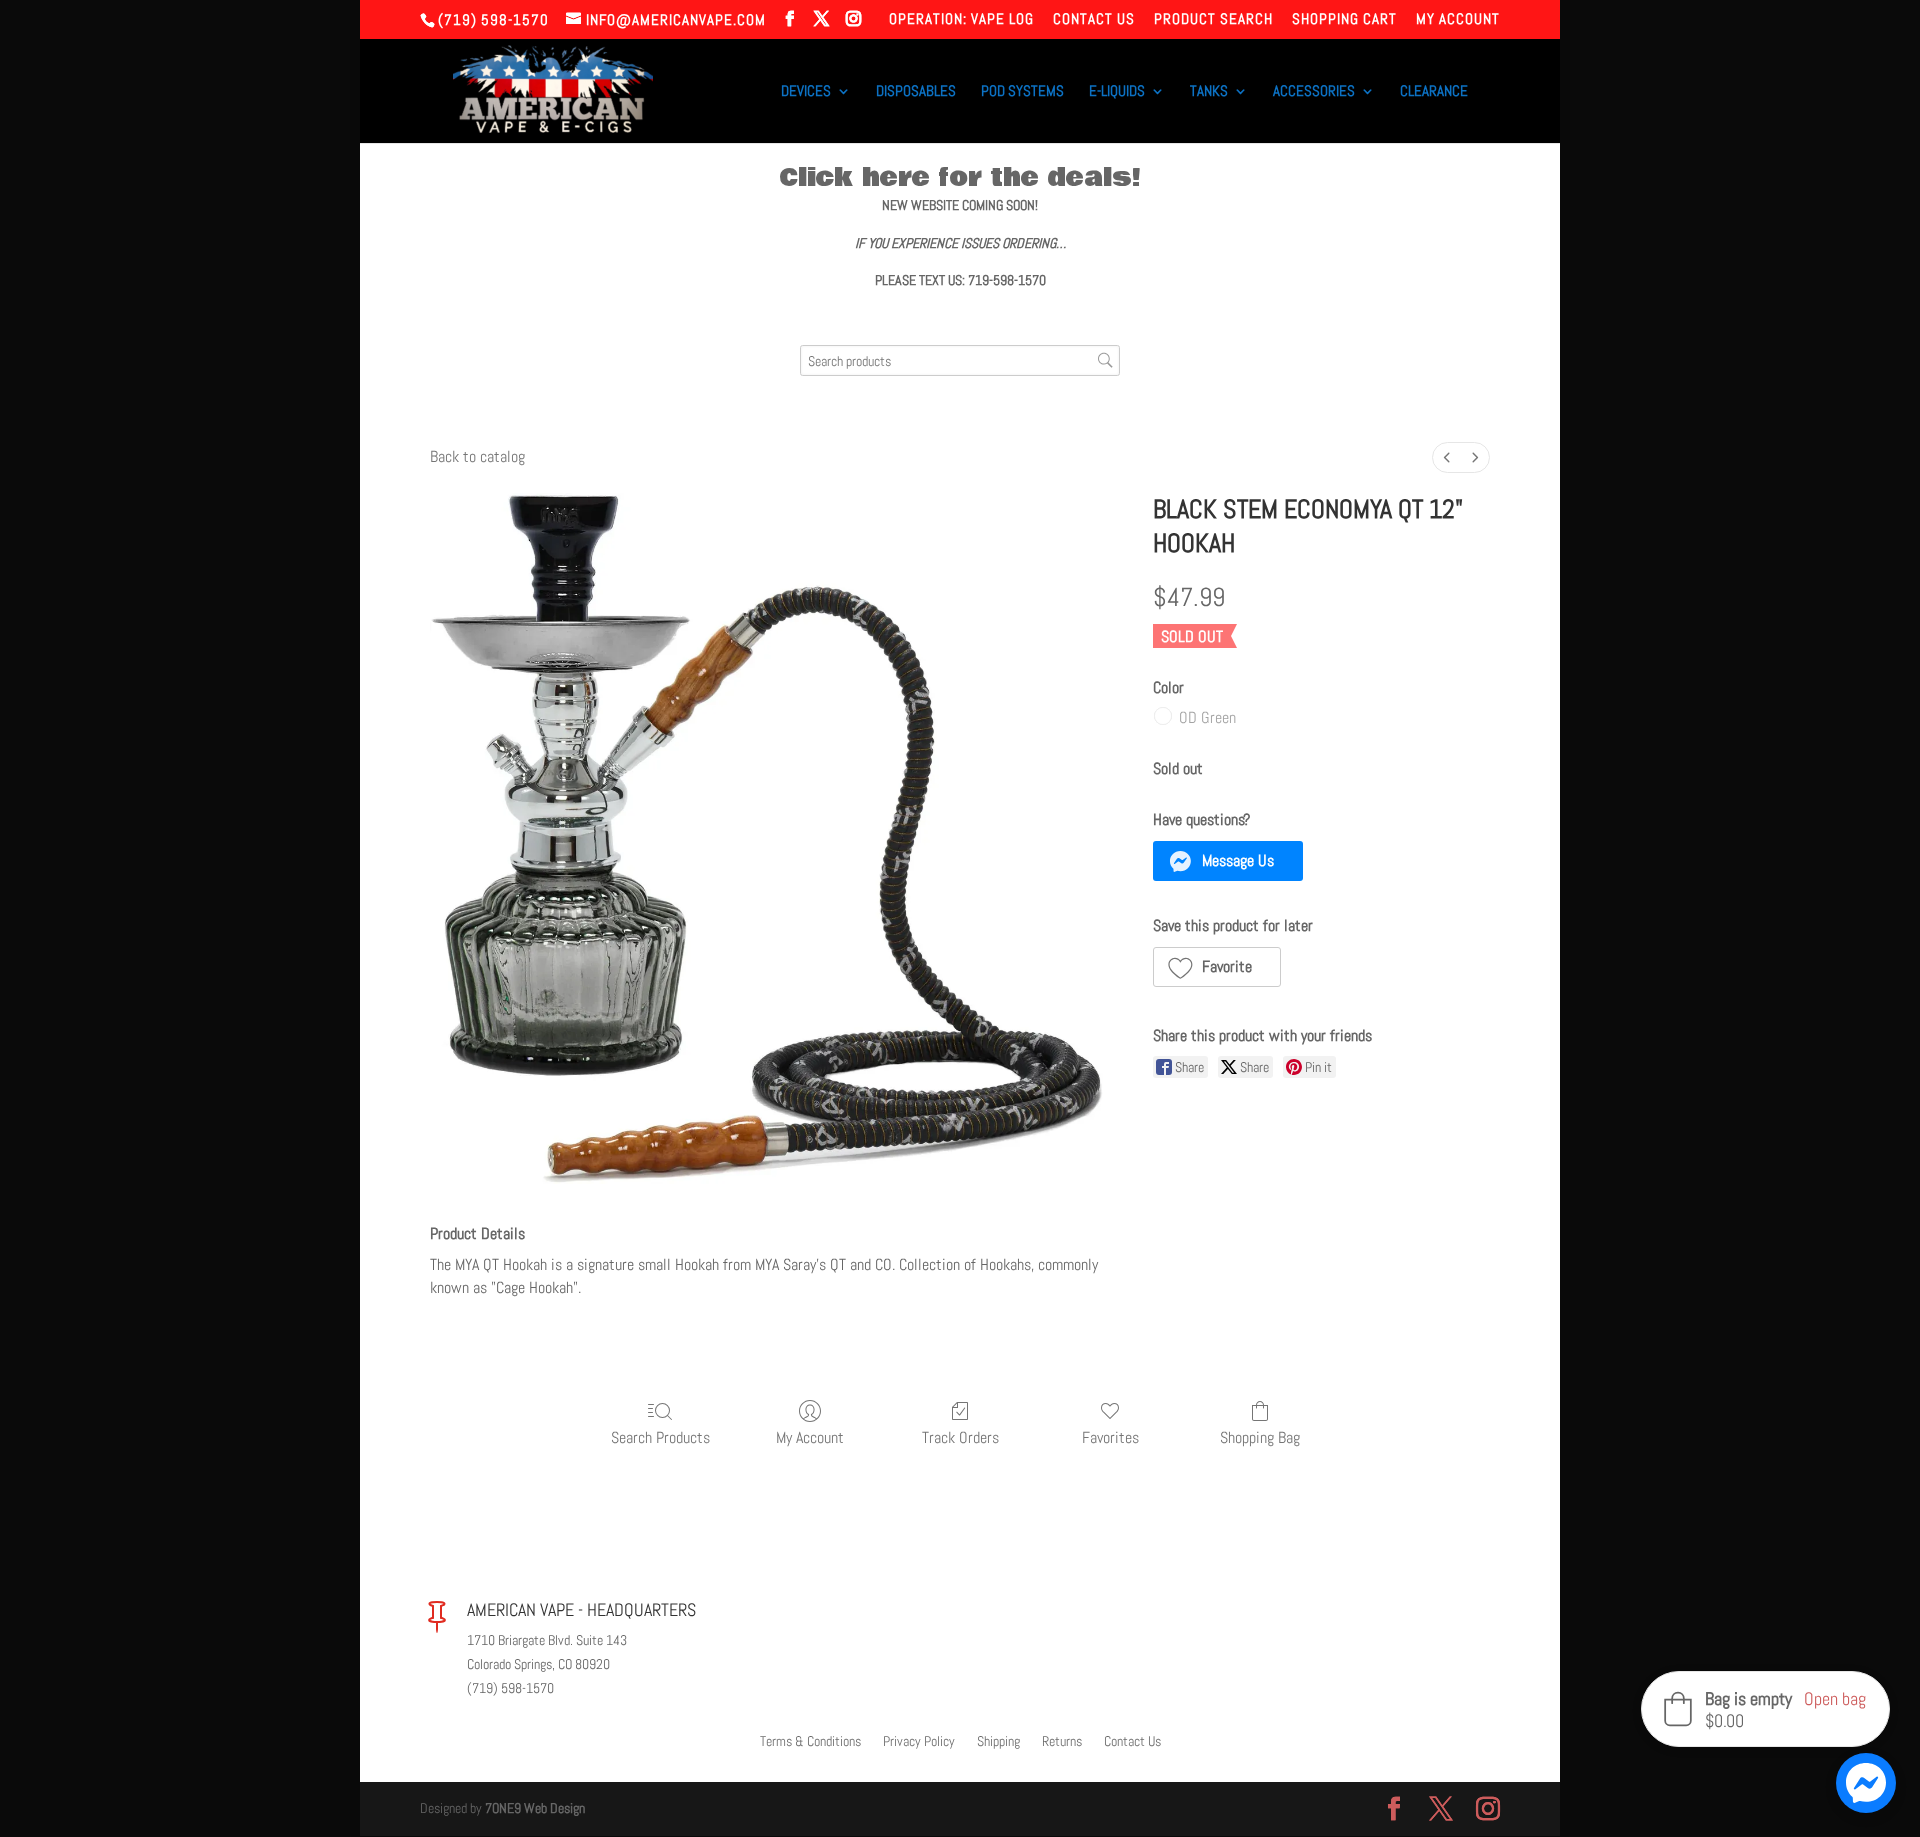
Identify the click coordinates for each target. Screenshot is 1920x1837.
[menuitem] (1447, 457)
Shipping (998, 1742)
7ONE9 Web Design (535, 1808)
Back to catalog (477, 456)
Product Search (1213, 19)
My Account (1458, 19)
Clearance (1434, 92)
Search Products (660, 1437)
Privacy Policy (919, 1742)
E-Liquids (1117, 92)
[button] (1228, 861)
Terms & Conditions (810, 1742)
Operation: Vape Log (961, 19)
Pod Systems (1022, 92)
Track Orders (960, 1437)
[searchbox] (960, 360)
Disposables (916, 92)
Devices (806, 92)
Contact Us (1094, 19)
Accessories (1314, 92)
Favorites (1110, 1437)
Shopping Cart (1344, 19)
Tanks (1209, 92)
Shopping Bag (1260, 1437)
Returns (1062, 1742)
